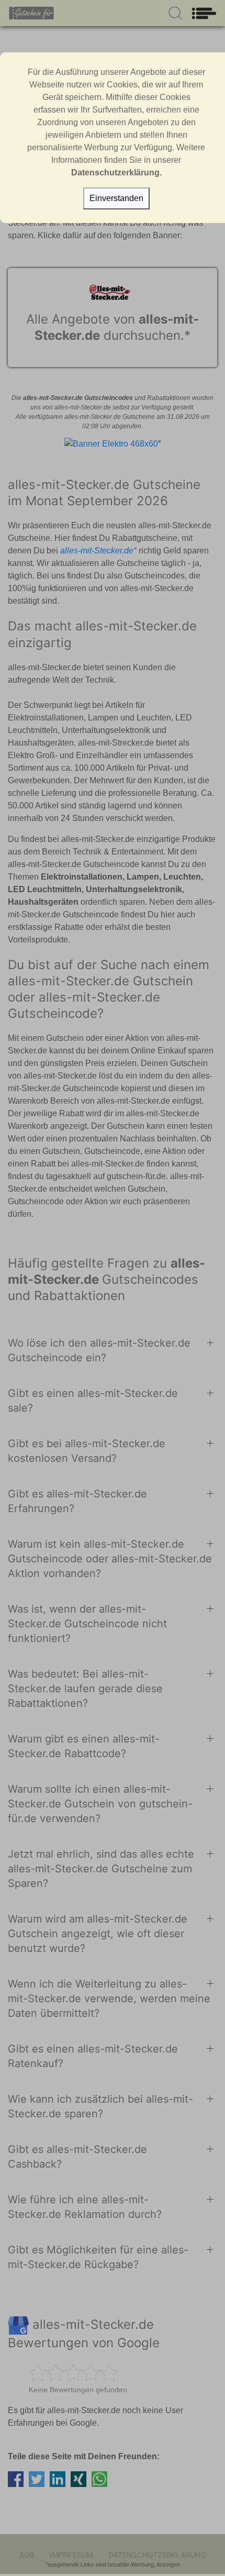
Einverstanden (116, 198)
